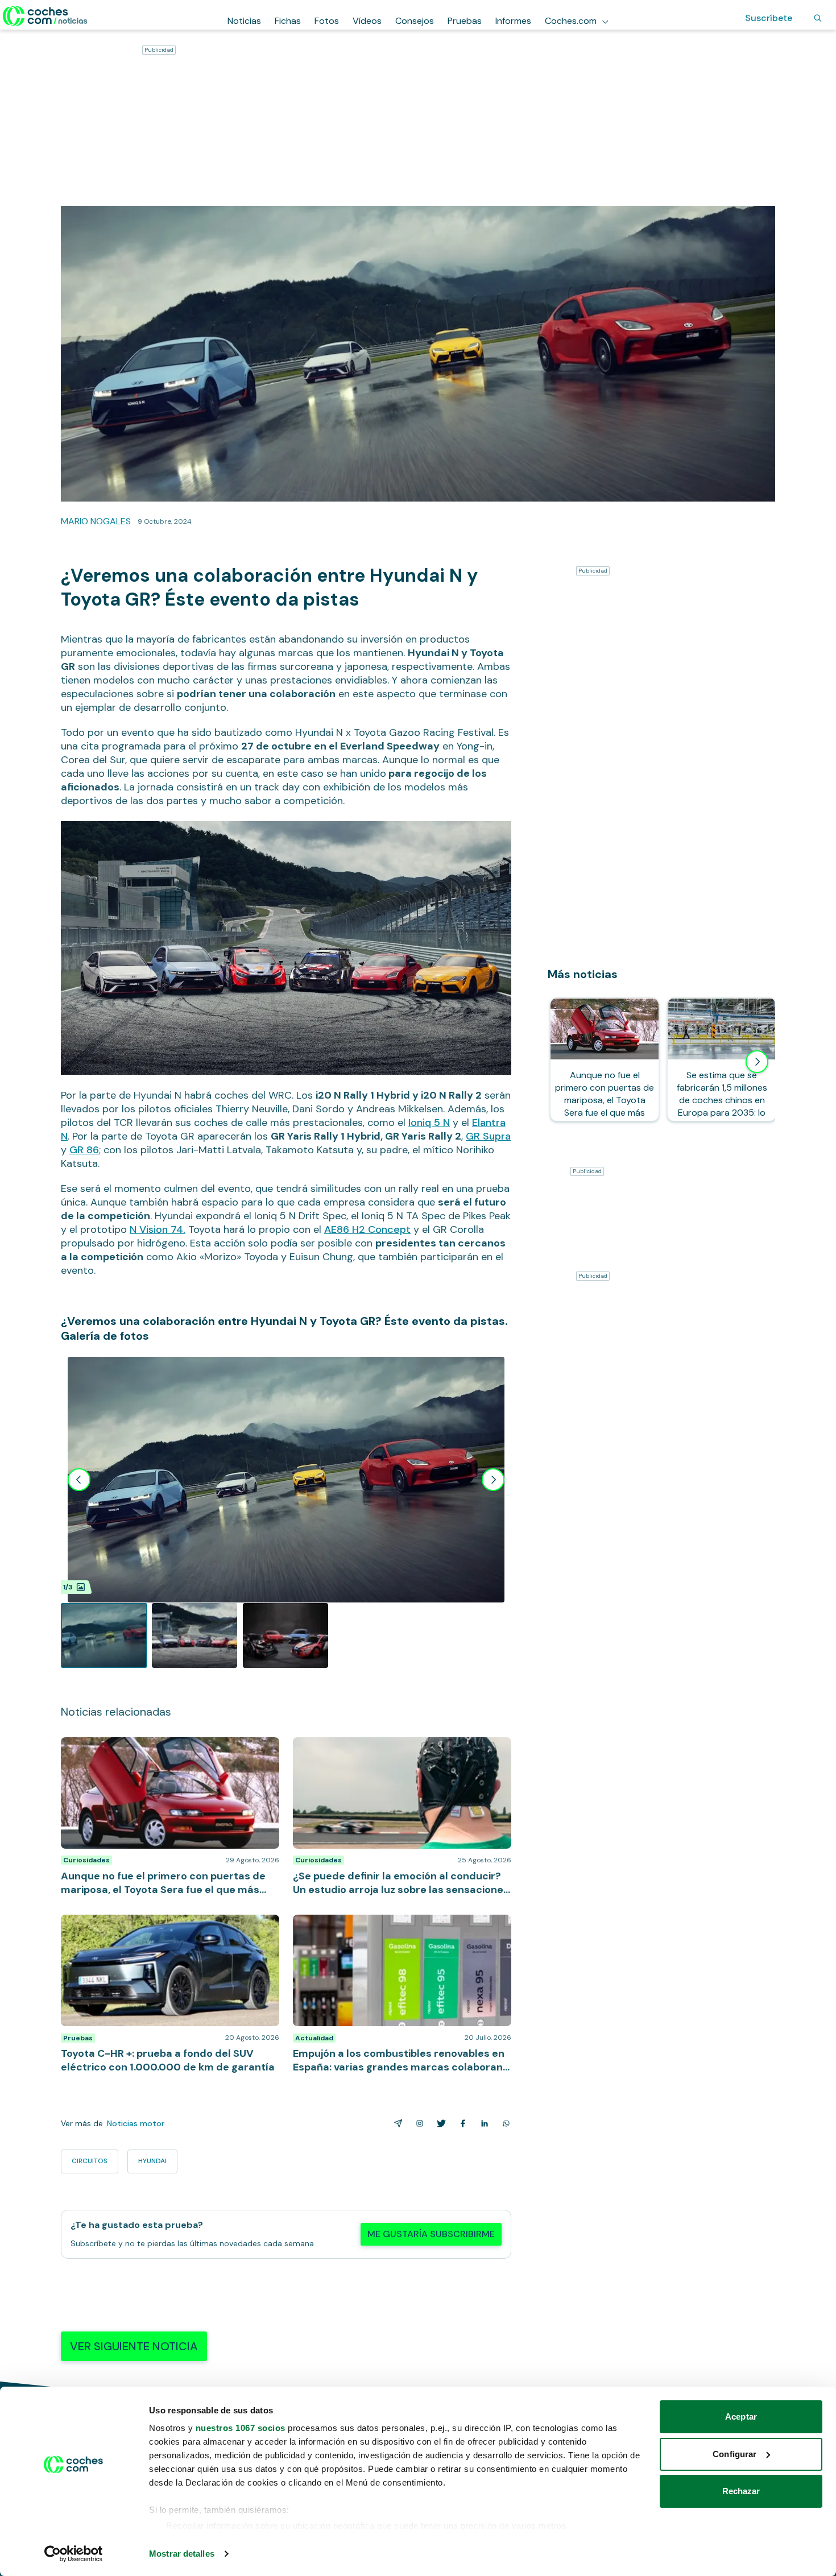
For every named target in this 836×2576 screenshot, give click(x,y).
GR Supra (488, 1136)
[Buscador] (818, 18)
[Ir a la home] (45, 16)
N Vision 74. (158, 1229)
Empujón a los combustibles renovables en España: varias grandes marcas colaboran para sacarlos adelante (399, 1932)
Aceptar (741, 2416)
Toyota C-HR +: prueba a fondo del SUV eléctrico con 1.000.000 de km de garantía (162, 1926)
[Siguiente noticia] (757, 1062)
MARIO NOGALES (96, 521)
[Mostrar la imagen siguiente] (493, 1480)
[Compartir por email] (396, 2123)
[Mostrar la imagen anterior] (79, 1480)
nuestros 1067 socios (241, 2428)
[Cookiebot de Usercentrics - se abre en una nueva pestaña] (74, 2554)
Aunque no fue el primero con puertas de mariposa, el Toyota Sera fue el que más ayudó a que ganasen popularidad (168, 1754)
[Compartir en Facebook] (461, 2123)
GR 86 (84, 1150)
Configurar (734, 2454)
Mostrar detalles (182, 2554)
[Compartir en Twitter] (439, 2123)
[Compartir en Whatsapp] (504, 2123)
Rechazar (741, 2491)
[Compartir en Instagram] (417, 2123)
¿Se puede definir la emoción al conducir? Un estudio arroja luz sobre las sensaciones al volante (398, 1749)
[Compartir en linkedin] (482, 2123)
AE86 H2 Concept (367, 1229)
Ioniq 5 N (429, 1123)
